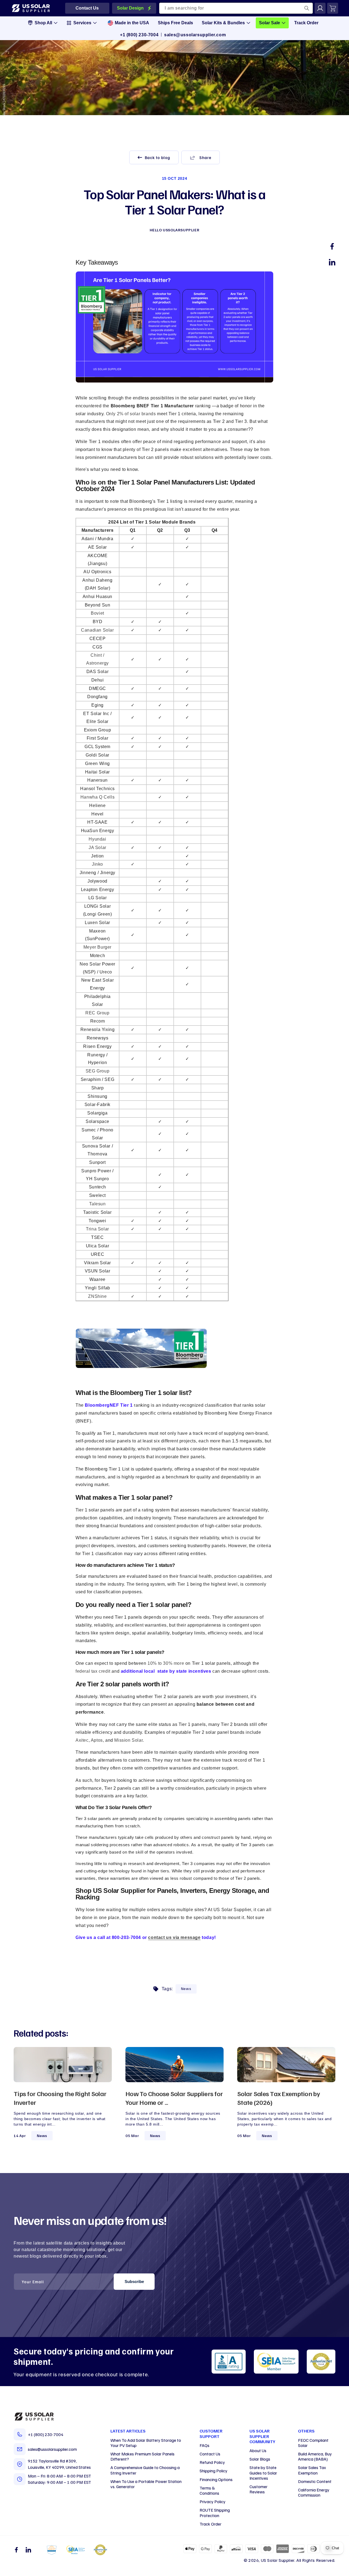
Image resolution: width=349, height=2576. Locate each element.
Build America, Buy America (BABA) (315, 2456)
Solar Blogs (260, 2459)
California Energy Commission (314, 2492)
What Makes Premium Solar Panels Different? (142, 2456)
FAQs (204, 2445)
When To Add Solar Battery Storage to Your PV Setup (146, 2443)
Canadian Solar (97, 630)
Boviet (97, 613)
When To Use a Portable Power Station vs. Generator (146, 2484)
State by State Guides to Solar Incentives (263, 2473)
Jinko (97, 864)
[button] (201, 157)
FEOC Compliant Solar (313, 2443)
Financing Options (216, 2479)
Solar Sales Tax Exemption (312, 2470)
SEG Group (97, 1071)
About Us (258, 2451)
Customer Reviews (258, 2489)
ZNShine (97, 1296)
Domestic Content (315, 2481)
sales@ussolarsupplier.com (195, 35)
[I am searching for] (307, 8)
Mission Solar (128, 1740)
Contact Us (210, 2454)
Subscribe (134, 2281)
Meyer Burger (97, 947)
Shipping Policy (213, 2471)
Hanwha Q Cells (97, 797)
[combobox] (236, 8)
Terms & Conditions (209, 2490)
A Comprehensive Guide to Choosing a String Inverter (145, 2470)
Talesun (97, 1204)
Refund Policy (212, 2462)
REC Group (97, 1013)
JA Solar (97, 848)
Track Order (210, 2524)
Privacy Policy (213, 2502)
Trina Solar (97, 1229)
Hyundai (97, 839)
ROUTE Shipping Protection (215, 2513)
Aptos (97, 1740)
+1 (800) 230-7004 (139, 35)
